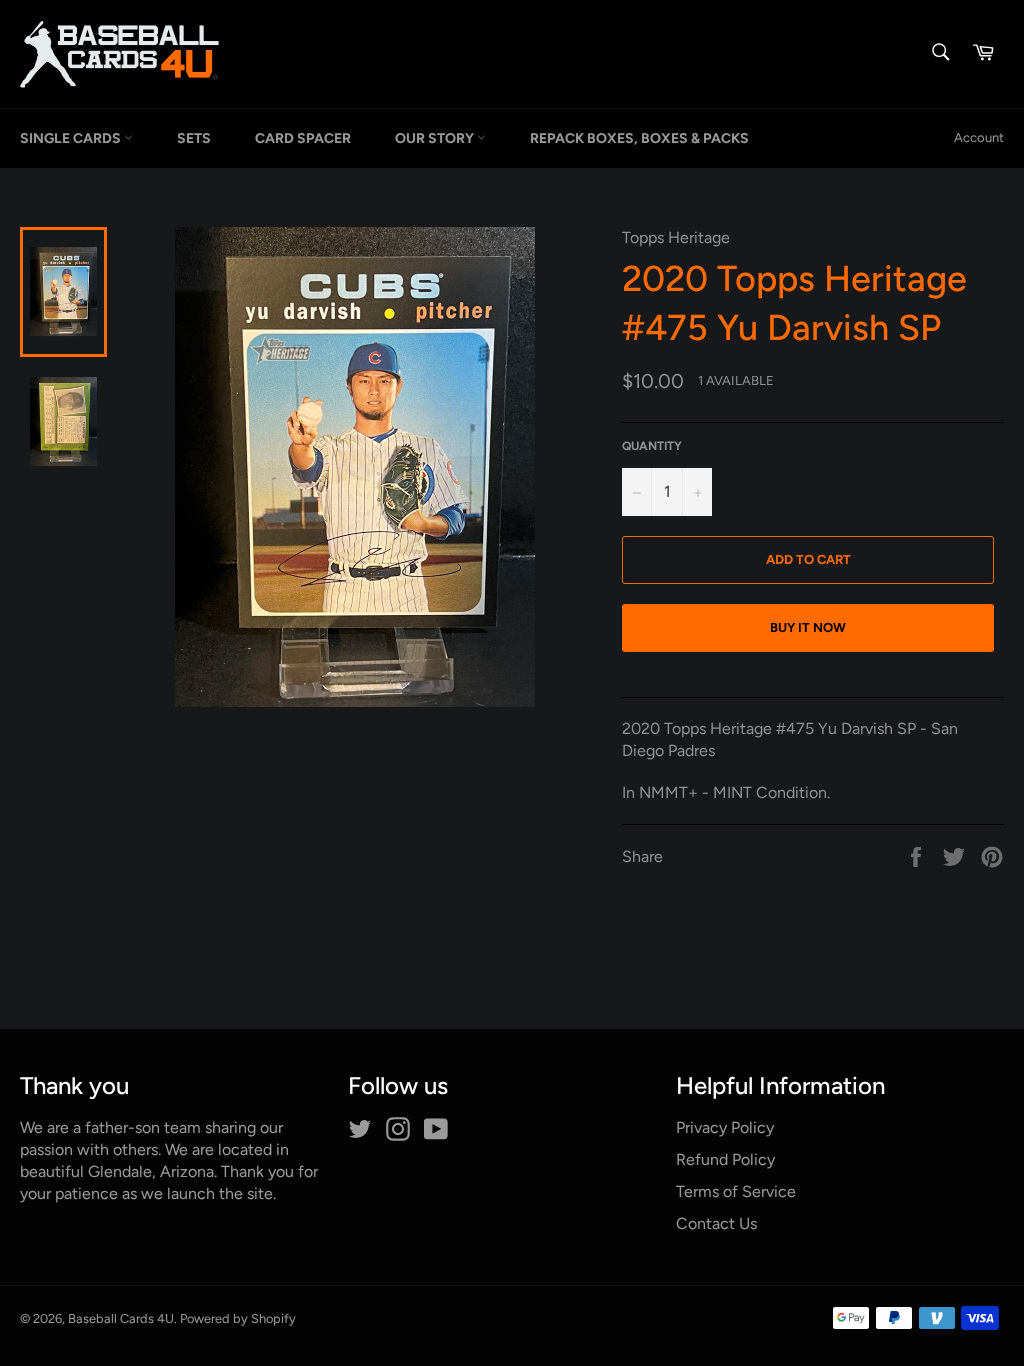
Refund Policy (725, 1159)
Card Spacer (303, 138)
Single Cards (72, 138)
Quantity (652, 446)
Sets (194, 138)
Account (979, 137)
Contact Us (716, 1223)
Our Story (436, 138)
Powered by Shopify (238, 1318)
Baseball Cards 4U (121, 1318)
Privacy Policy (725, 1127)
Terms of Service (736, 1191)
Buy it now (808, 627)
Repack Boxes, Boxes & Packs (639, 138)
